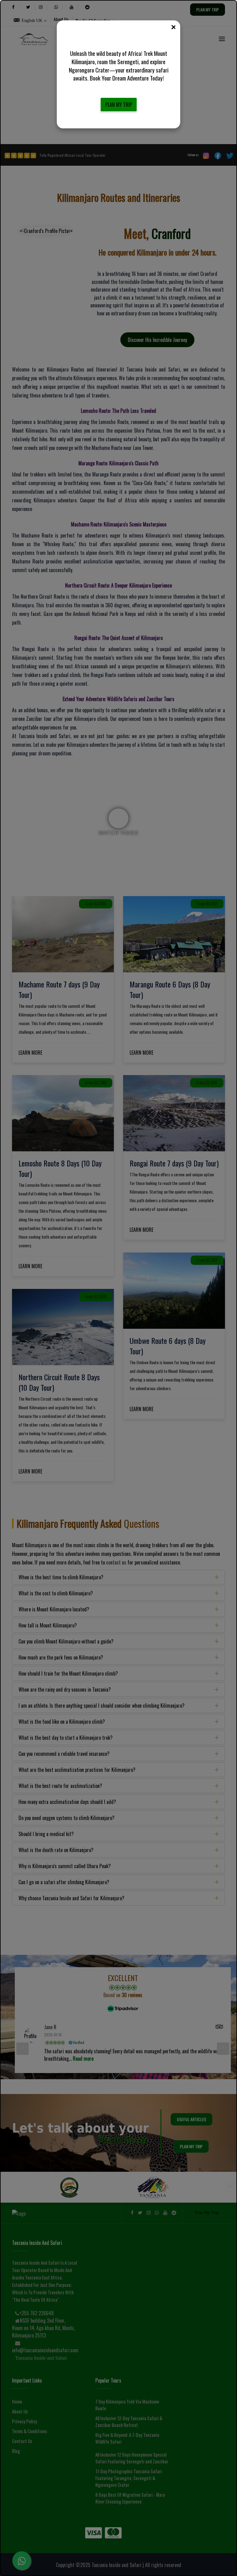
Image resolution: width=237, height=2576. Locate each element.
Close (173, 27)
